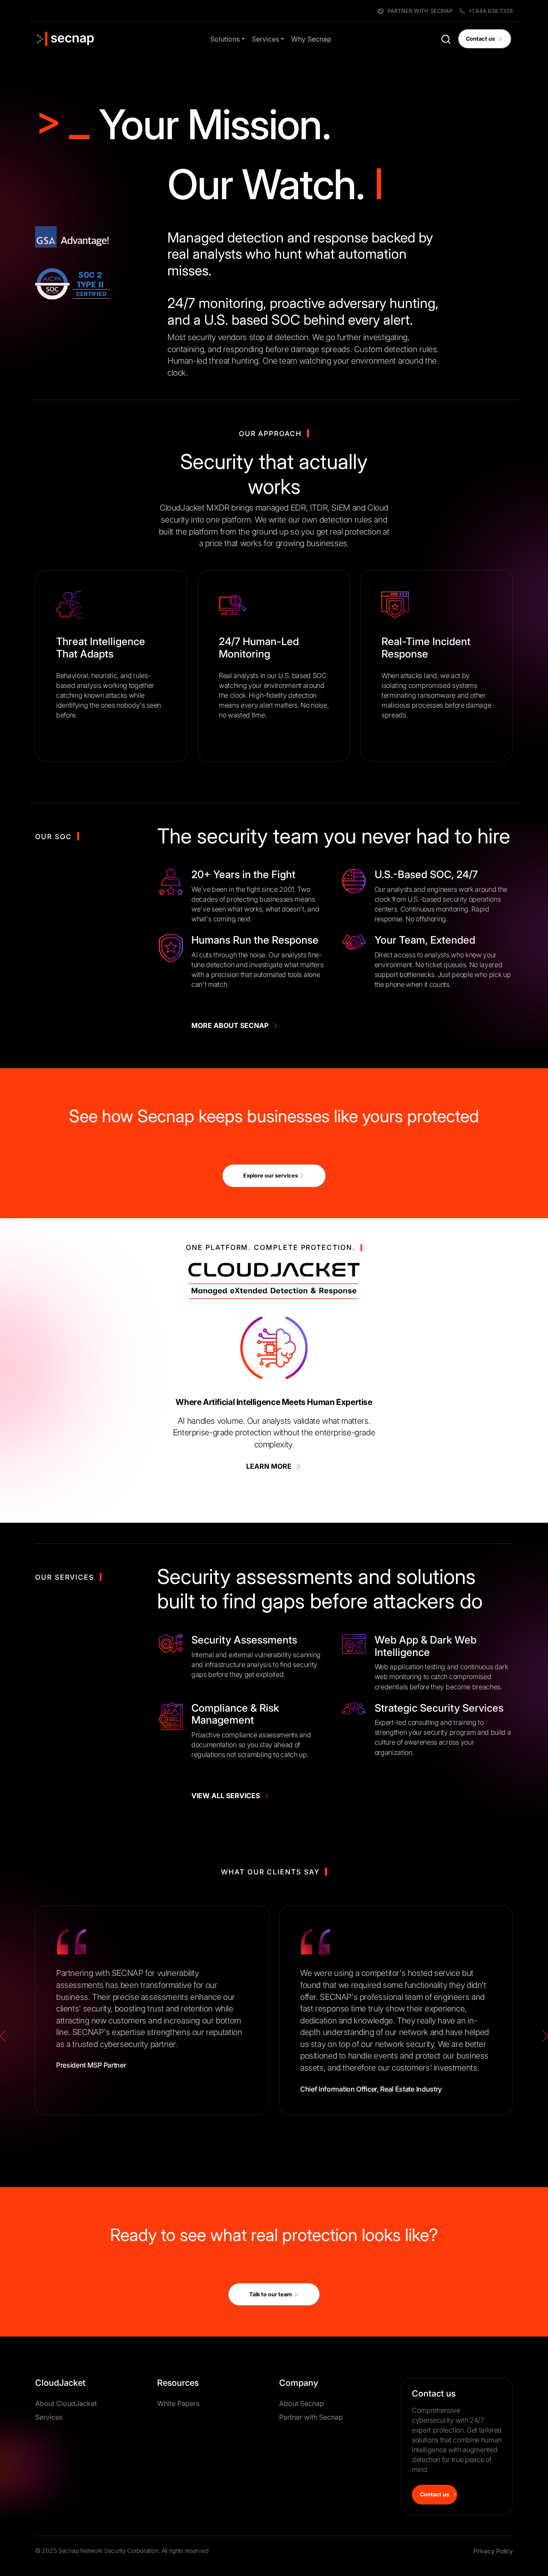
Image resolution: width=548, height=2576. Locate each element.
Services (265, 39)
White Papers (178, 2403)
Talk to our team (271, 2294)
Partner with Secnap (311, 2417)
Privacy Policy (493, 2551)
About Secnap (302, 2403)
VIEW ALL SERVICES (227, 1796)
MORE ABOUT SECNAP (232, 1025)
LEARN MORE (271, 1466)
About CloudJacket (66, 2403)
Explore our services (271, 1176)
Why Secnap (311, 39)
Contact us (482, 39)
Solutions (225, 39)
